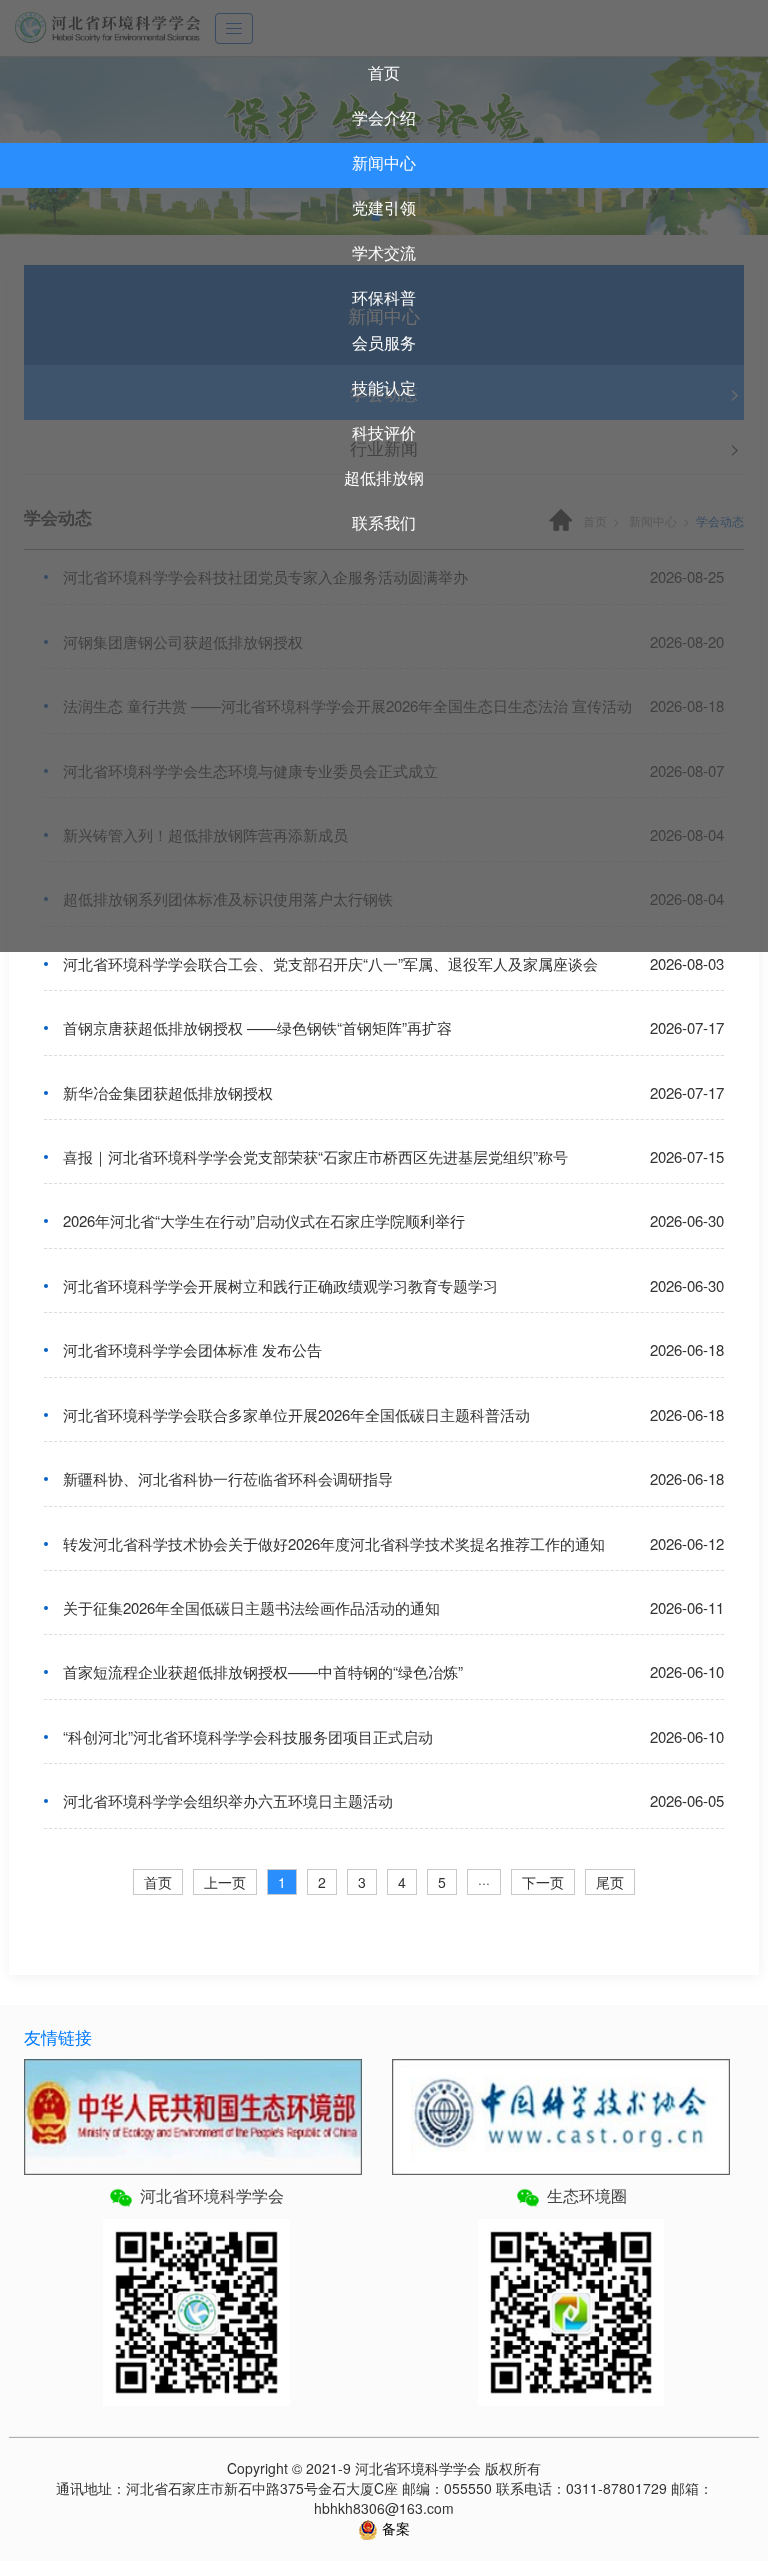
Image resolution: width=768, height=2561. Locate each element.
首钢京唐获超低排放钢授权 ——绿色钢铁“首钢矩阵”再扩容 (257, 1027)
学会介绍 (384, 117)
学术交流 (384, 252)
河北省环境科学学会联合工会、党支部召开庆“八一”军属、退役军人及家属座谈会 (330, 963)
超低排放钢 (384, 477)
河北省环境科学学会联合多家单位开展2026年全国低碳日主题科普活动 (296, 1414)
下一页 (543, 1882)
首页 (384, 72)
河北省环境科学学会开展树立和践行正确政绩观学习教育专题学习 (280, 1285)
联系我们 (384, 522)
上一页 (225, 1882)
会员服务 (384, 342)
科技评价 (384, 432)
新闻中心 (384, 162)
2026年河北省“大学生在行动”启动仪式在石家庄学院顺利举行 (264, 1220)
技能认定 (384, 387)
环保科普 (384, 297)
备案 (394, 2528)
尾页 (610, 1882)
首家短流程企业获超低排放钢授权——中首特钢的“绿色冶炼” (263, 1671)
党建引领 (384, 207)
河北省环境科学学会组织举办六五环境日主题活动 (228, 1800)
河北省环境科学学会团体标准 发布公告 (192, 1349)
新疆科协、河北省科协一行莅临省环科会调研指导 (228, 1478)
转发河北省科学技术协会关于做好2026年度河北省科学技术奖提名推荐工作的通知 (334, 1543)
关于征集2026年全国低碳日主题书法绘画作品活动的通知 (251, 1607)
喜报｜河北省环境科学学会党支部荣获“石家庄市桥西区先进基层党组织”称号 (315, 1156)
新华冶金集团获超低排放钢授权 (168, 1092)
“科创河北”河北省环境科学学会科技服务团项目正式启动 (248, 1736)
